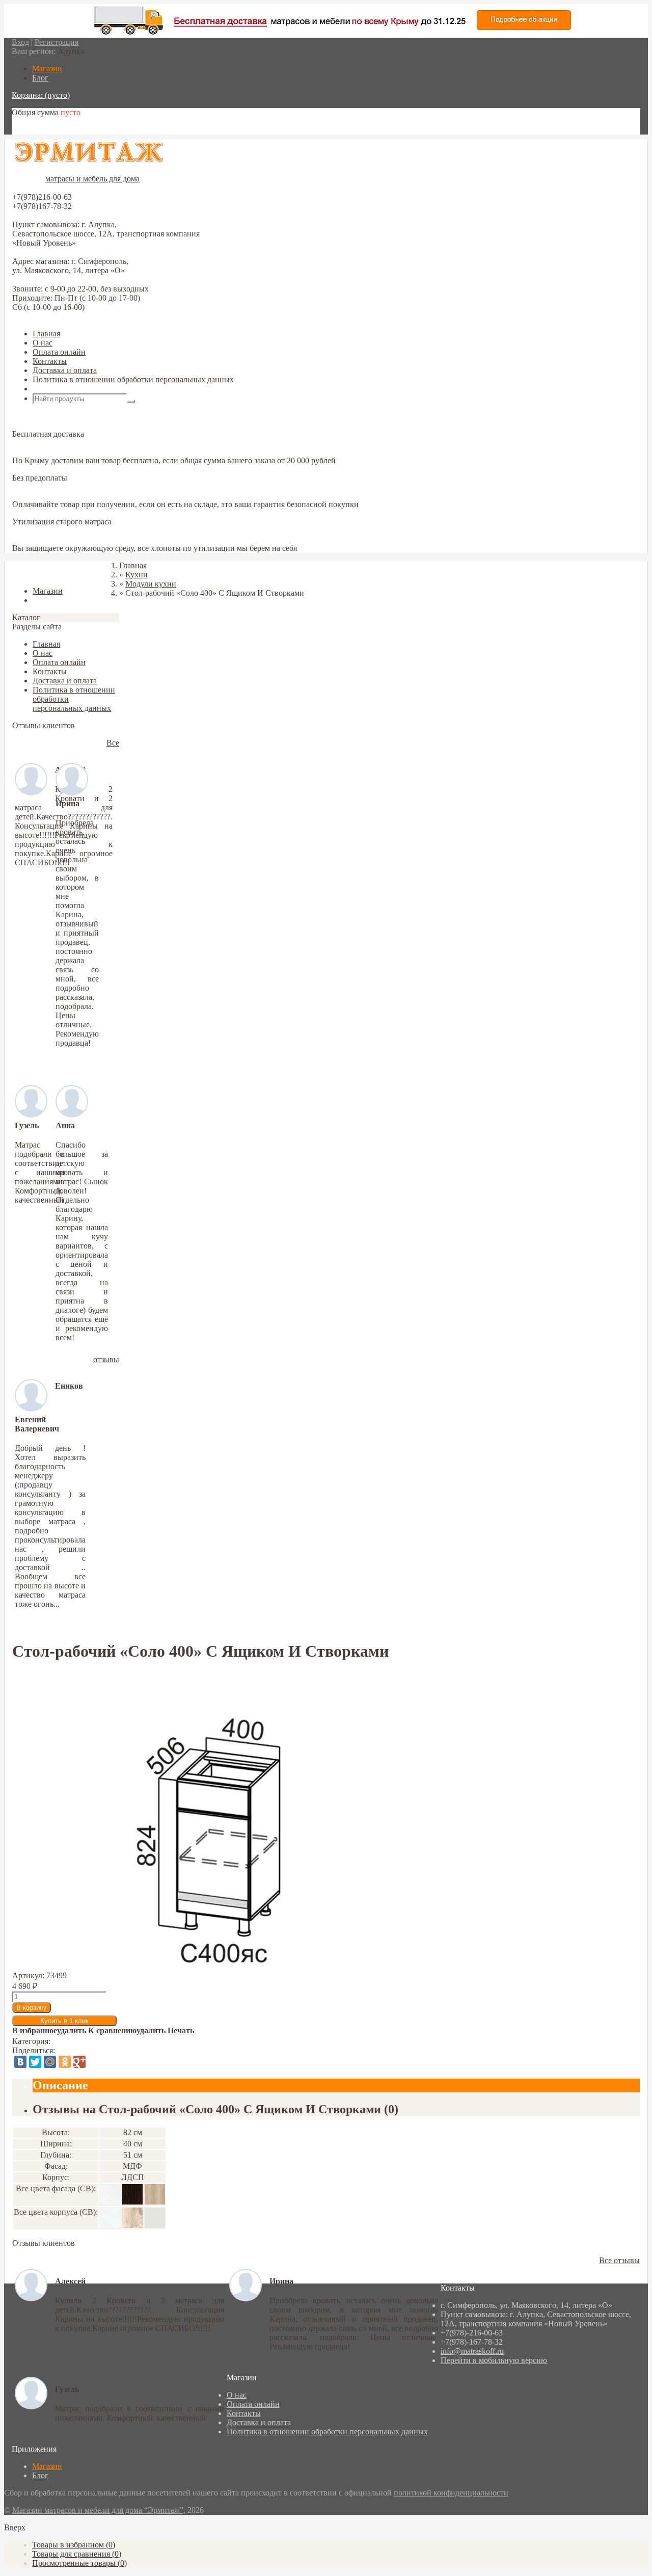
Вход (20, 42)
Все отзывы (619, 2260)
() (74, 2545)
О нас (43, 343)
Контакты (50, 361)
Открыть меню (59, 389)
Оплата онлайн (59, 352)
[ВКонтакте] (20, 2062)
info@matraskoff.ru (472, 2351)
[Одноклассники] (65, 2062)
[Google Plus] (79, 2062)
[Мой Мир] (50, 2062)
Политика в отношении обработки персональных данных (133, 379)
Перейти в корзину (45, 130)
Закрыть (26, 574)
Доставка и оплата (65, 370)
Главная (46, 334)
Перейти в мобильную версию (494, 2360)
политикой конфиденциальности (451, 2493)
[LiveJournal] (94, 2062)
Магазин (47, 2466)
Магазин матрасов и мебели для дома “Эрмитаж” (98, 2510)
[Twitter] (35, 2062)
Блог (40, 2475)
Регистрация (57, 42)
